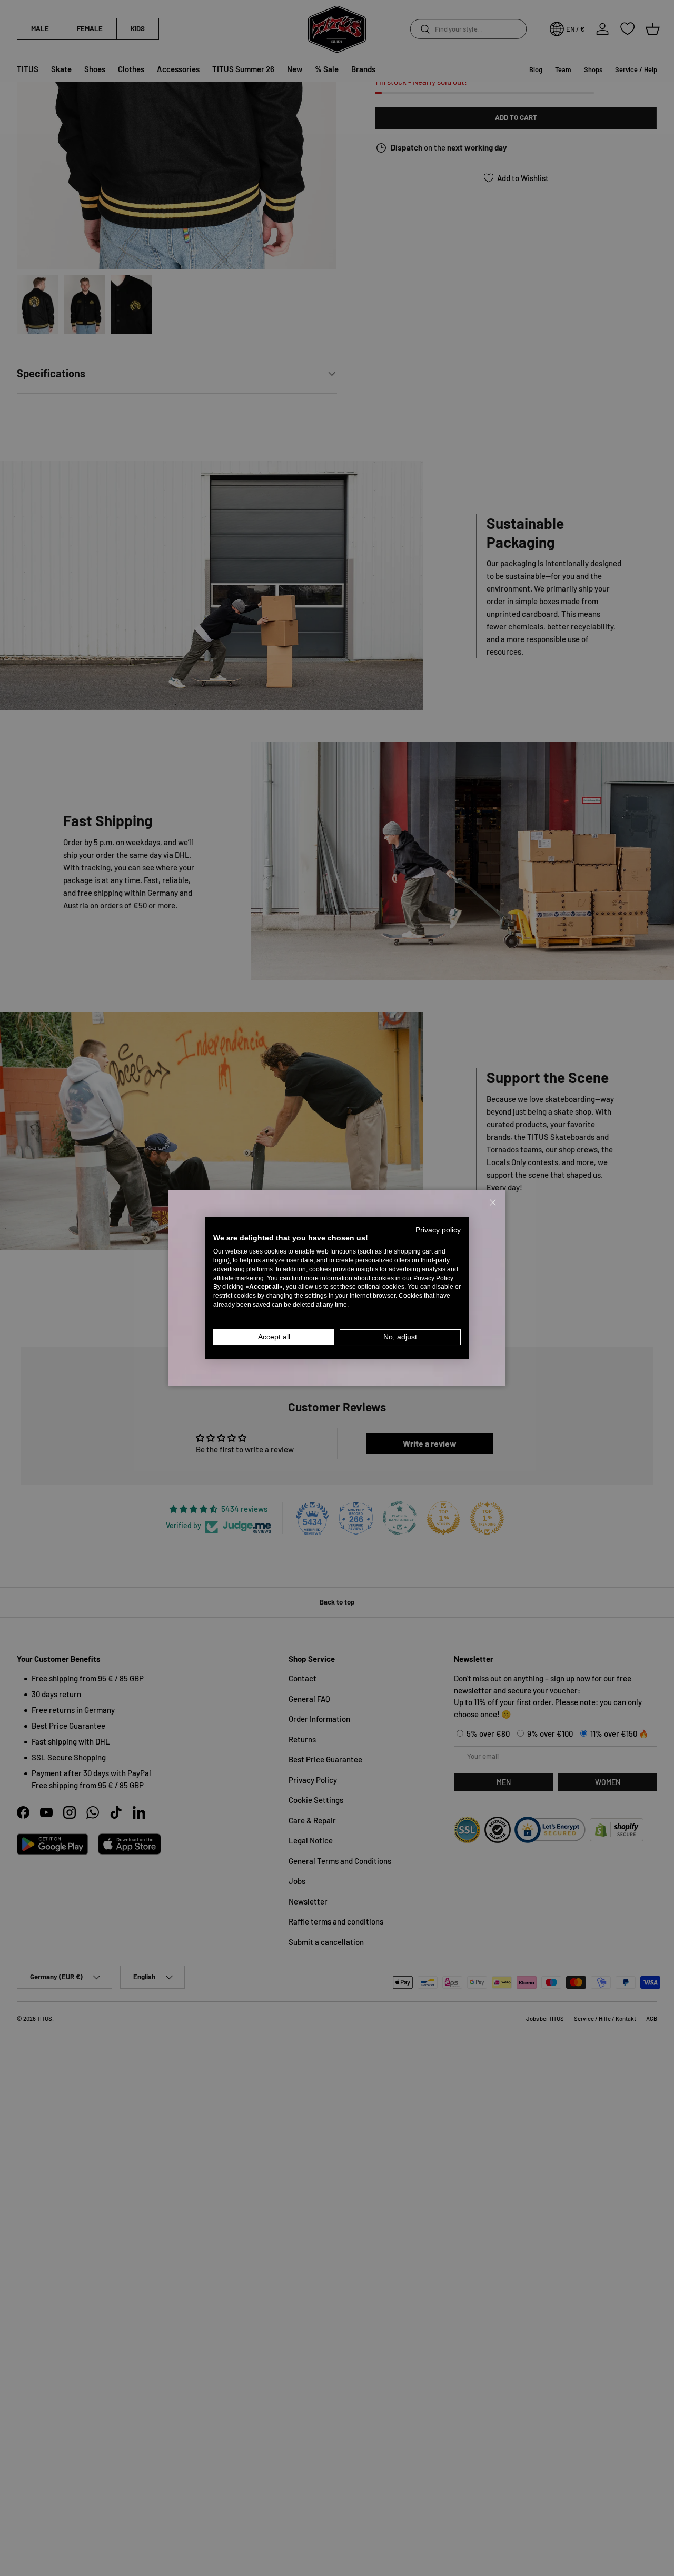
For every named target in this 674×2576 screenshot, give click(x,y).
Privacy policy (438, 1230)
